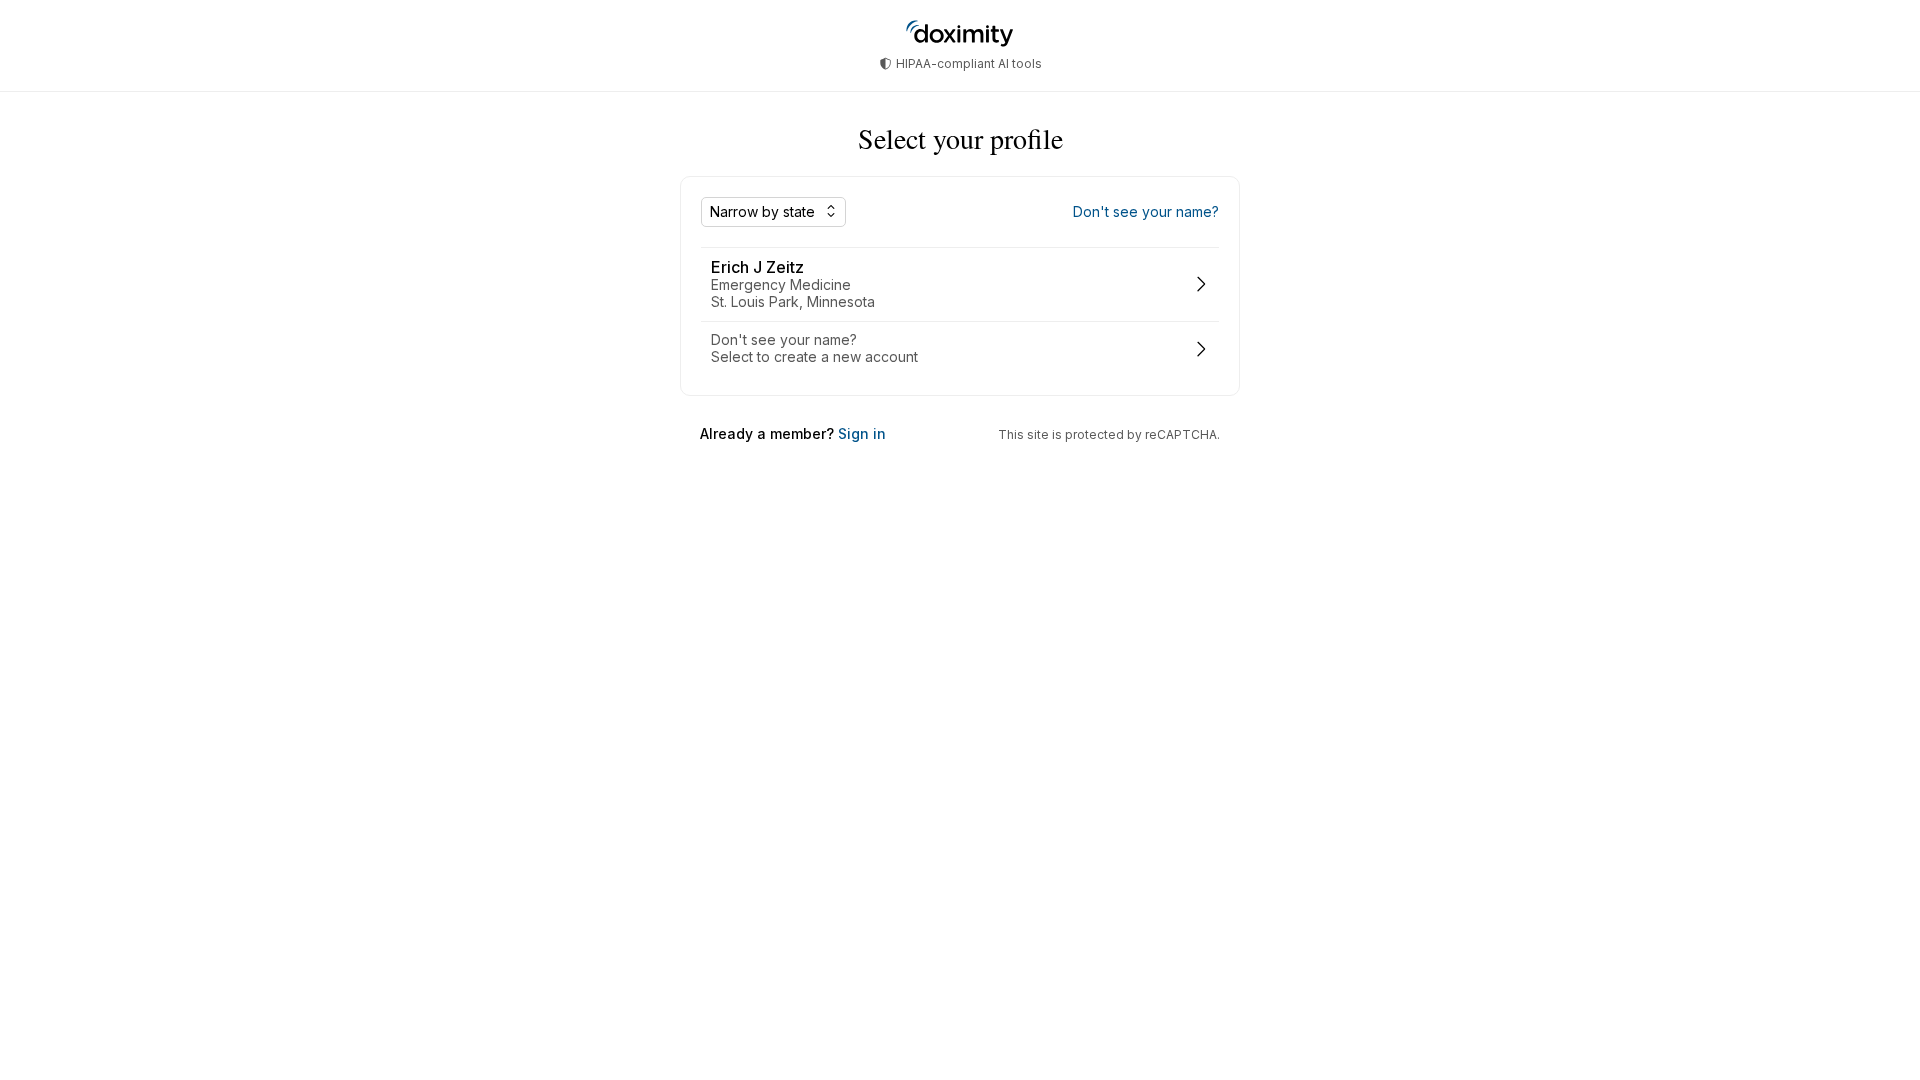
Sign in (860, 433)
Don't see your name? (1146, 212)
